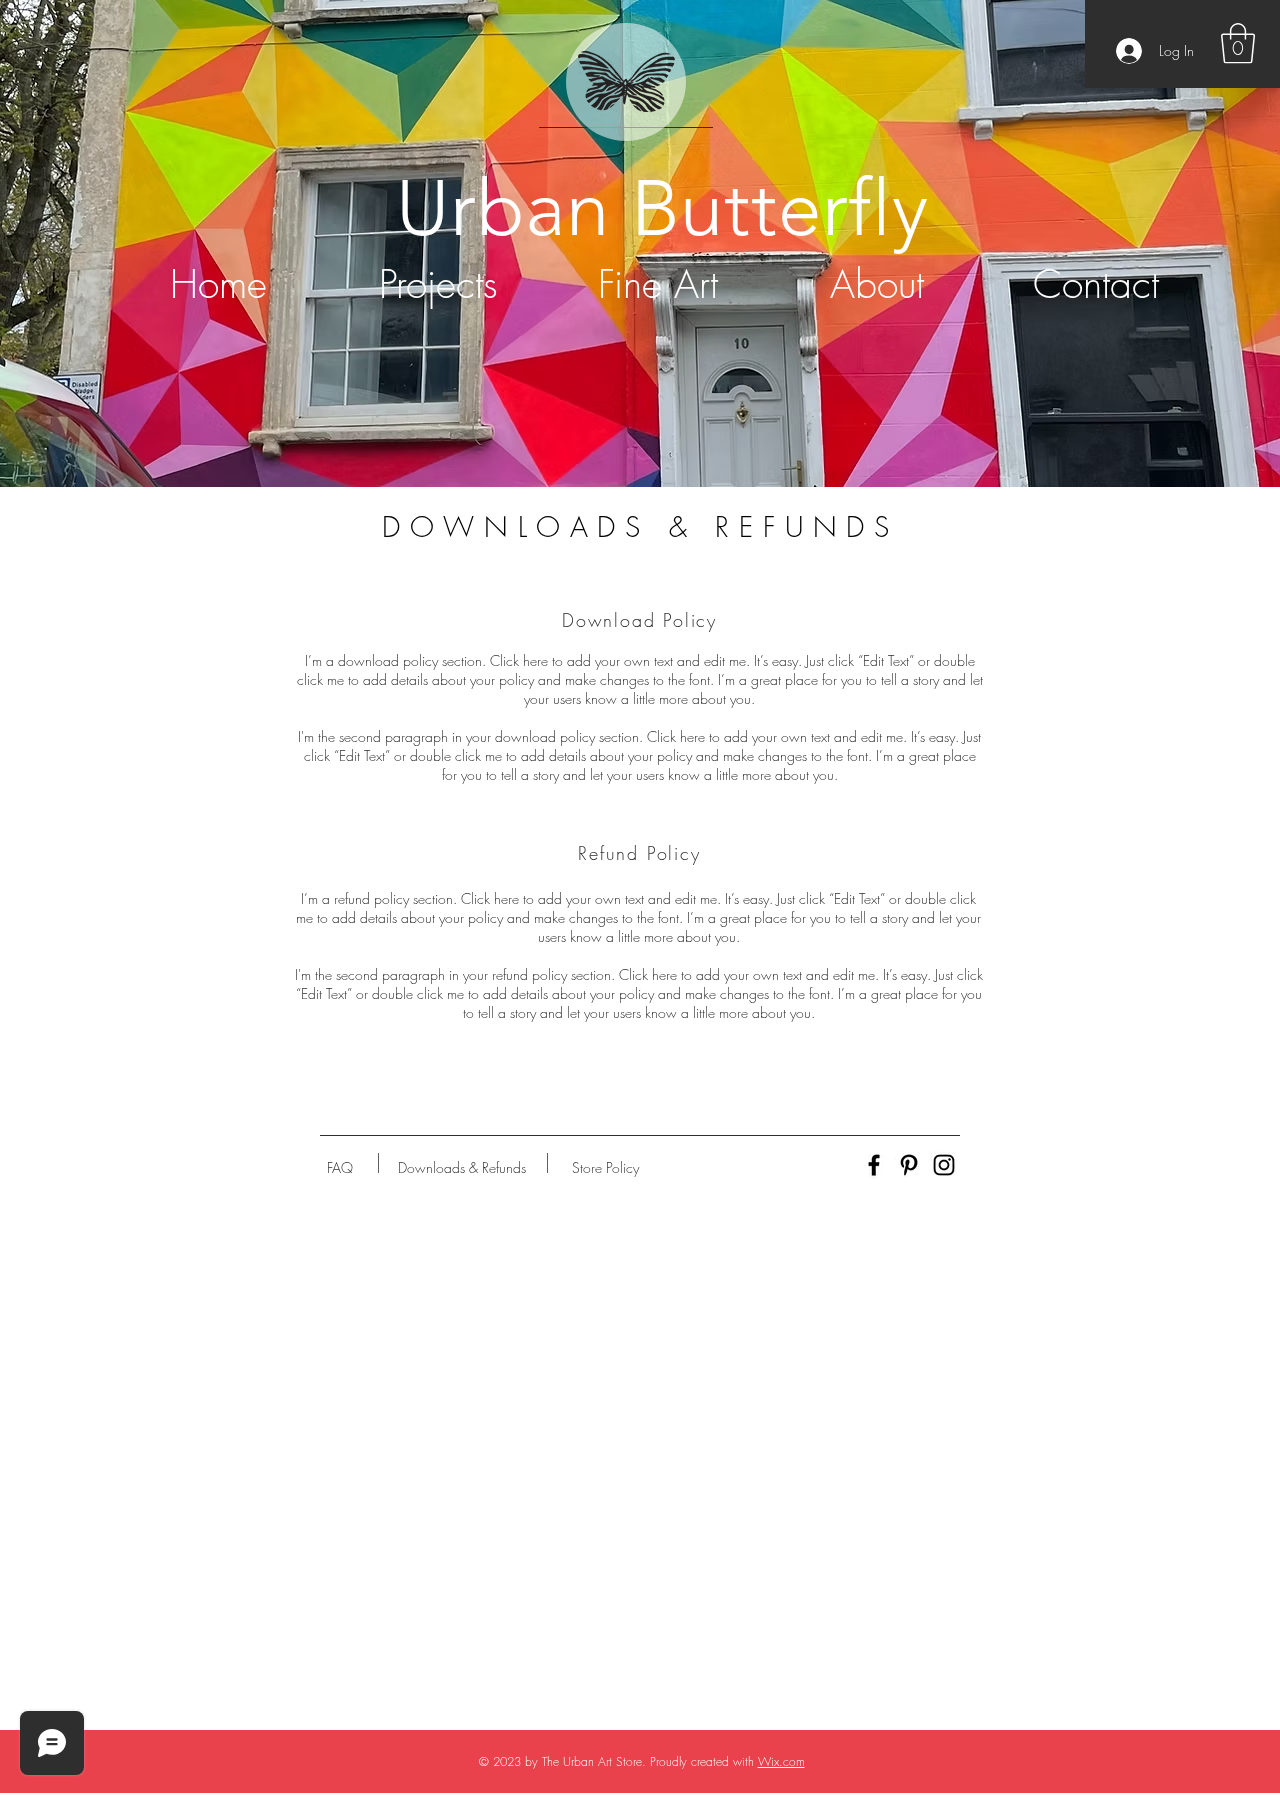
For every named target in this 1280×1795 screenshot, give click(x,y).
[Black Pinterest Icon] (909, 1165)
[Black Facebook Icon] (874, 1165)
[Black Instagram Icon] (944, 1165)
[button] (1238, 43)
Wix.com (781, 1761)
